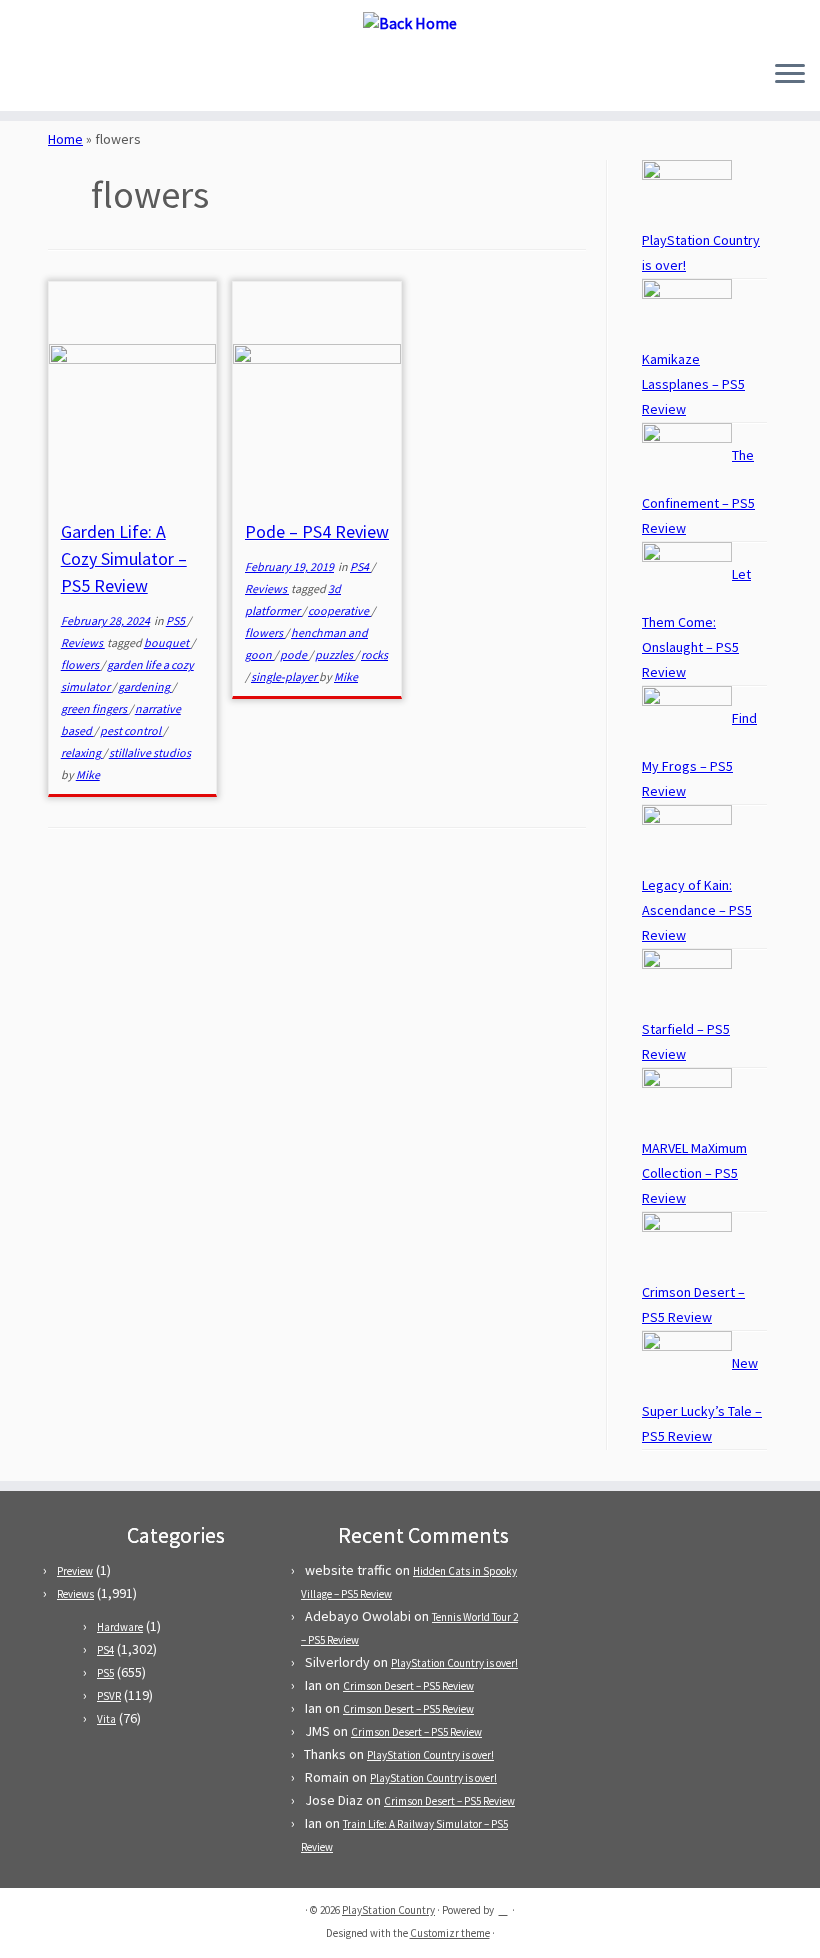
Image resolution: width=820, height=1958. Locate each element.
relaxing (82, 752)
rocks (374, 654)
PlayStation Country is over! (454, 1663)
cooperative (339, 610)
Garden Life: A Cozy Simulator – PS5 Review (124, 558)
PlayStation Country (388, 1910)
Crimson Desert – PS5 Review (408, 1686)
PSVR (109, 1696)
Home (65, 139)
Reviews (83, 642)
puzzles (335, 654)
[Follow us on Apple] (117, 75)
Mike (88, 774)
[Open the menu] (790, 75)
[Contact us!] (144, 75)
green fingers (95, 708)
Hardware (120, 1627)
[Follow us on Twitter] (36, 75)
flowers (81, 664)
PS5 (176, 620)
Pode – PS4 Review (317, 531)
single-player (285, 676)
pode (294, 654)
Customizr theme (450, 1933)
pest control (131, 730)
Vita (106, 1719)
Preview (75, 1571)
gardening (145, 686)
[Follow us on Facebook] (63, 75)
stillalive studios (150, 752)
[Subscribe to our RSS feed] (90, 75)
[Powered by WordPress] (503, 1906)
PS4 (360, 566)
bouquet (167, 642)
